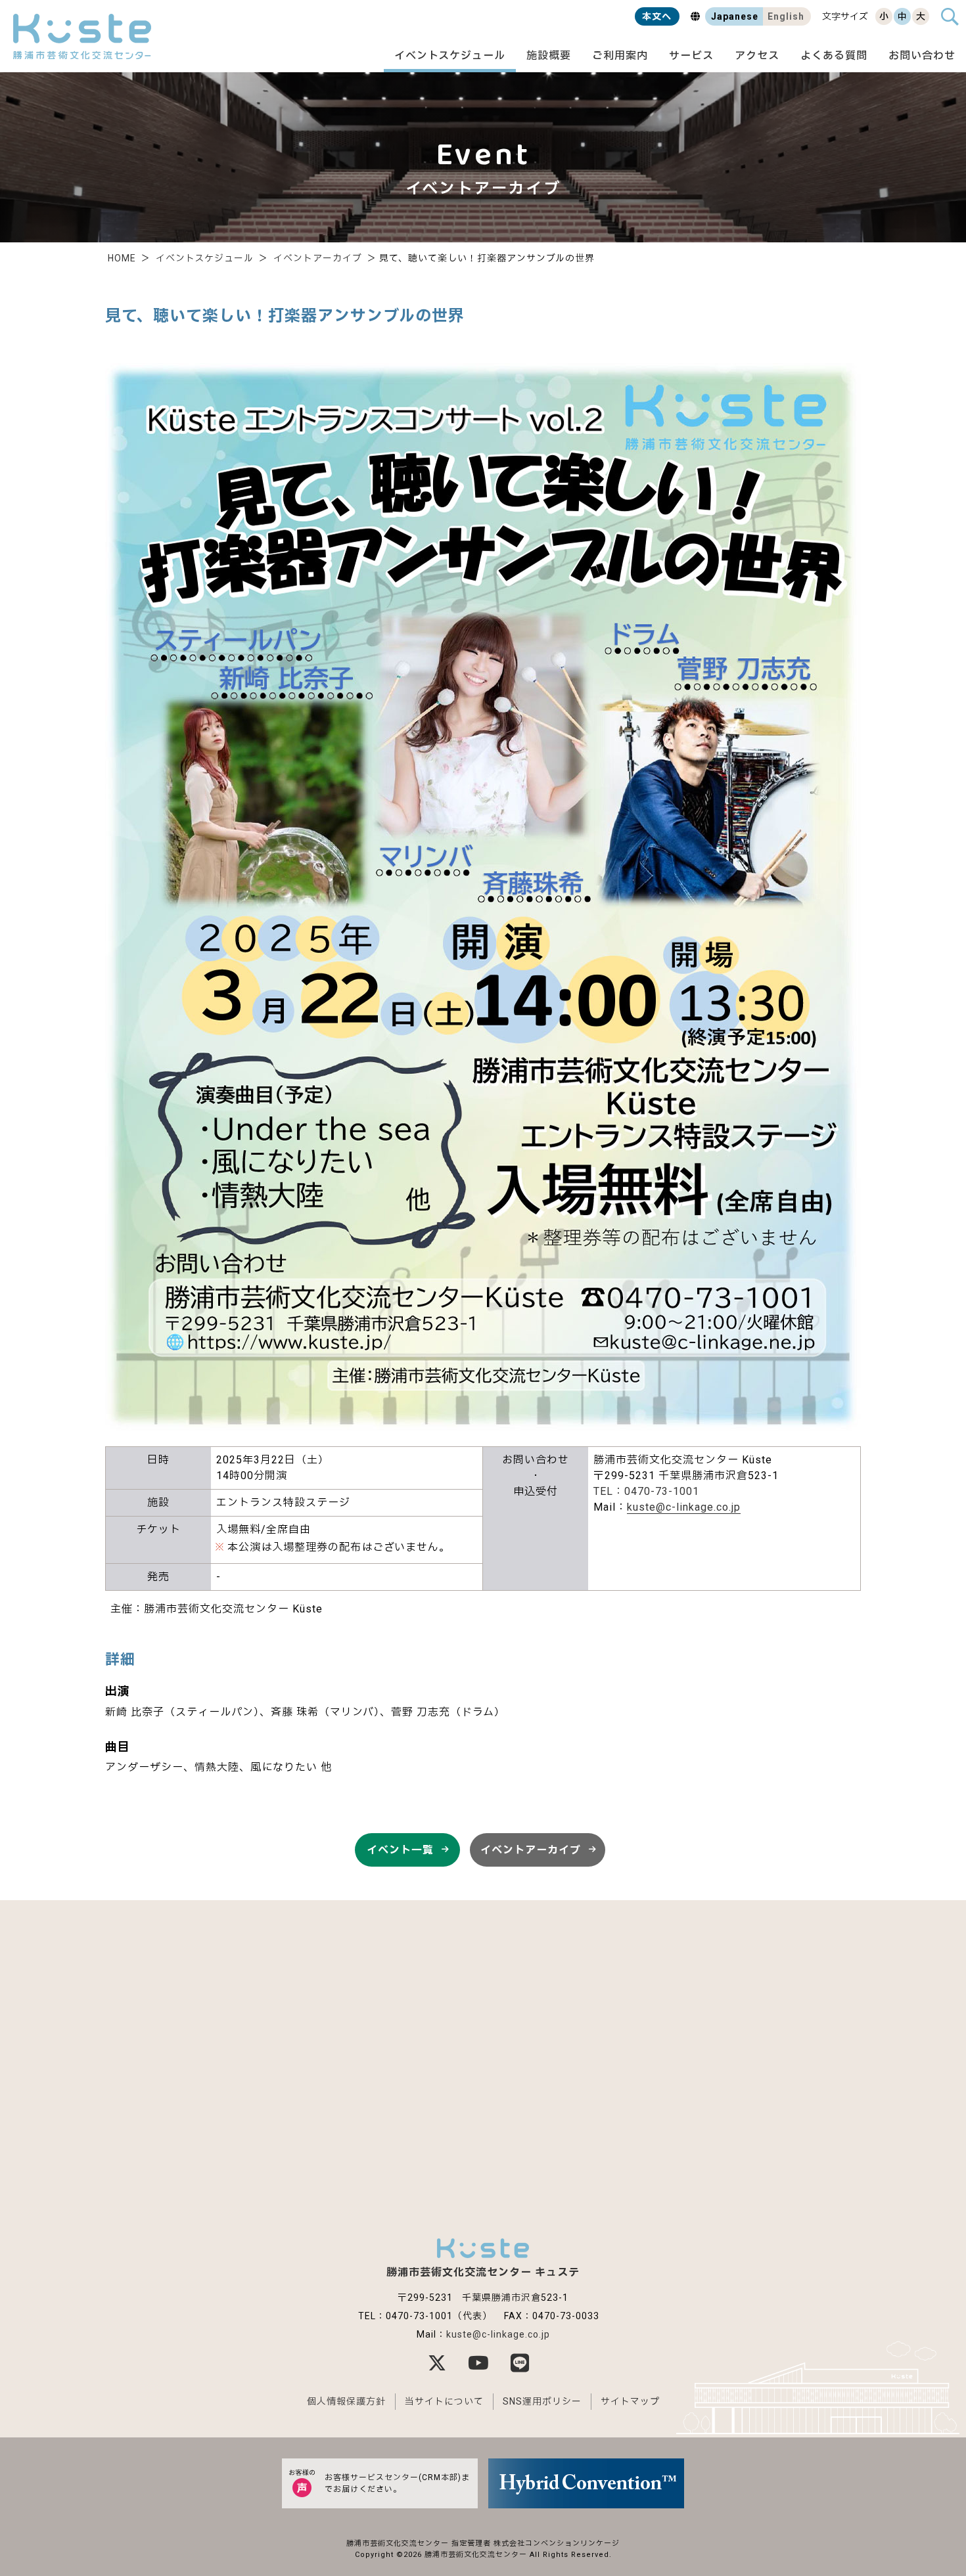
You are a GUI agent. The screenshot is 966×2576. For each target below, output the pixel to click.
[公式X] (442, 2363)
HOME (122, 258)
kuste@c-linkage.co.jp (684, 1507)
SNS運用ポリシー (542, 2401)
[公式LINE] (524, 2363)
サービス (691, 56)
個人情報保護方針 (346, 2401)
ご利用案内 (620, 56)
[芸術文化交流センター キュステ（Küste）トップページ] (82, 36)
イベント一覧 (400, 1850)
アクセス (757, 56)
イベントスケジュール (450, 56)
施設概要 (549, 56)
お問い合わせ (922, 56)
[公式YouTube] (483, 2363)
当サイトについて (444, 2401)
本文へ (657, 16)
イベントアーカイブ (318, 258)
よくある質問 (834, 56)
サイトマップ (630, 2401)
